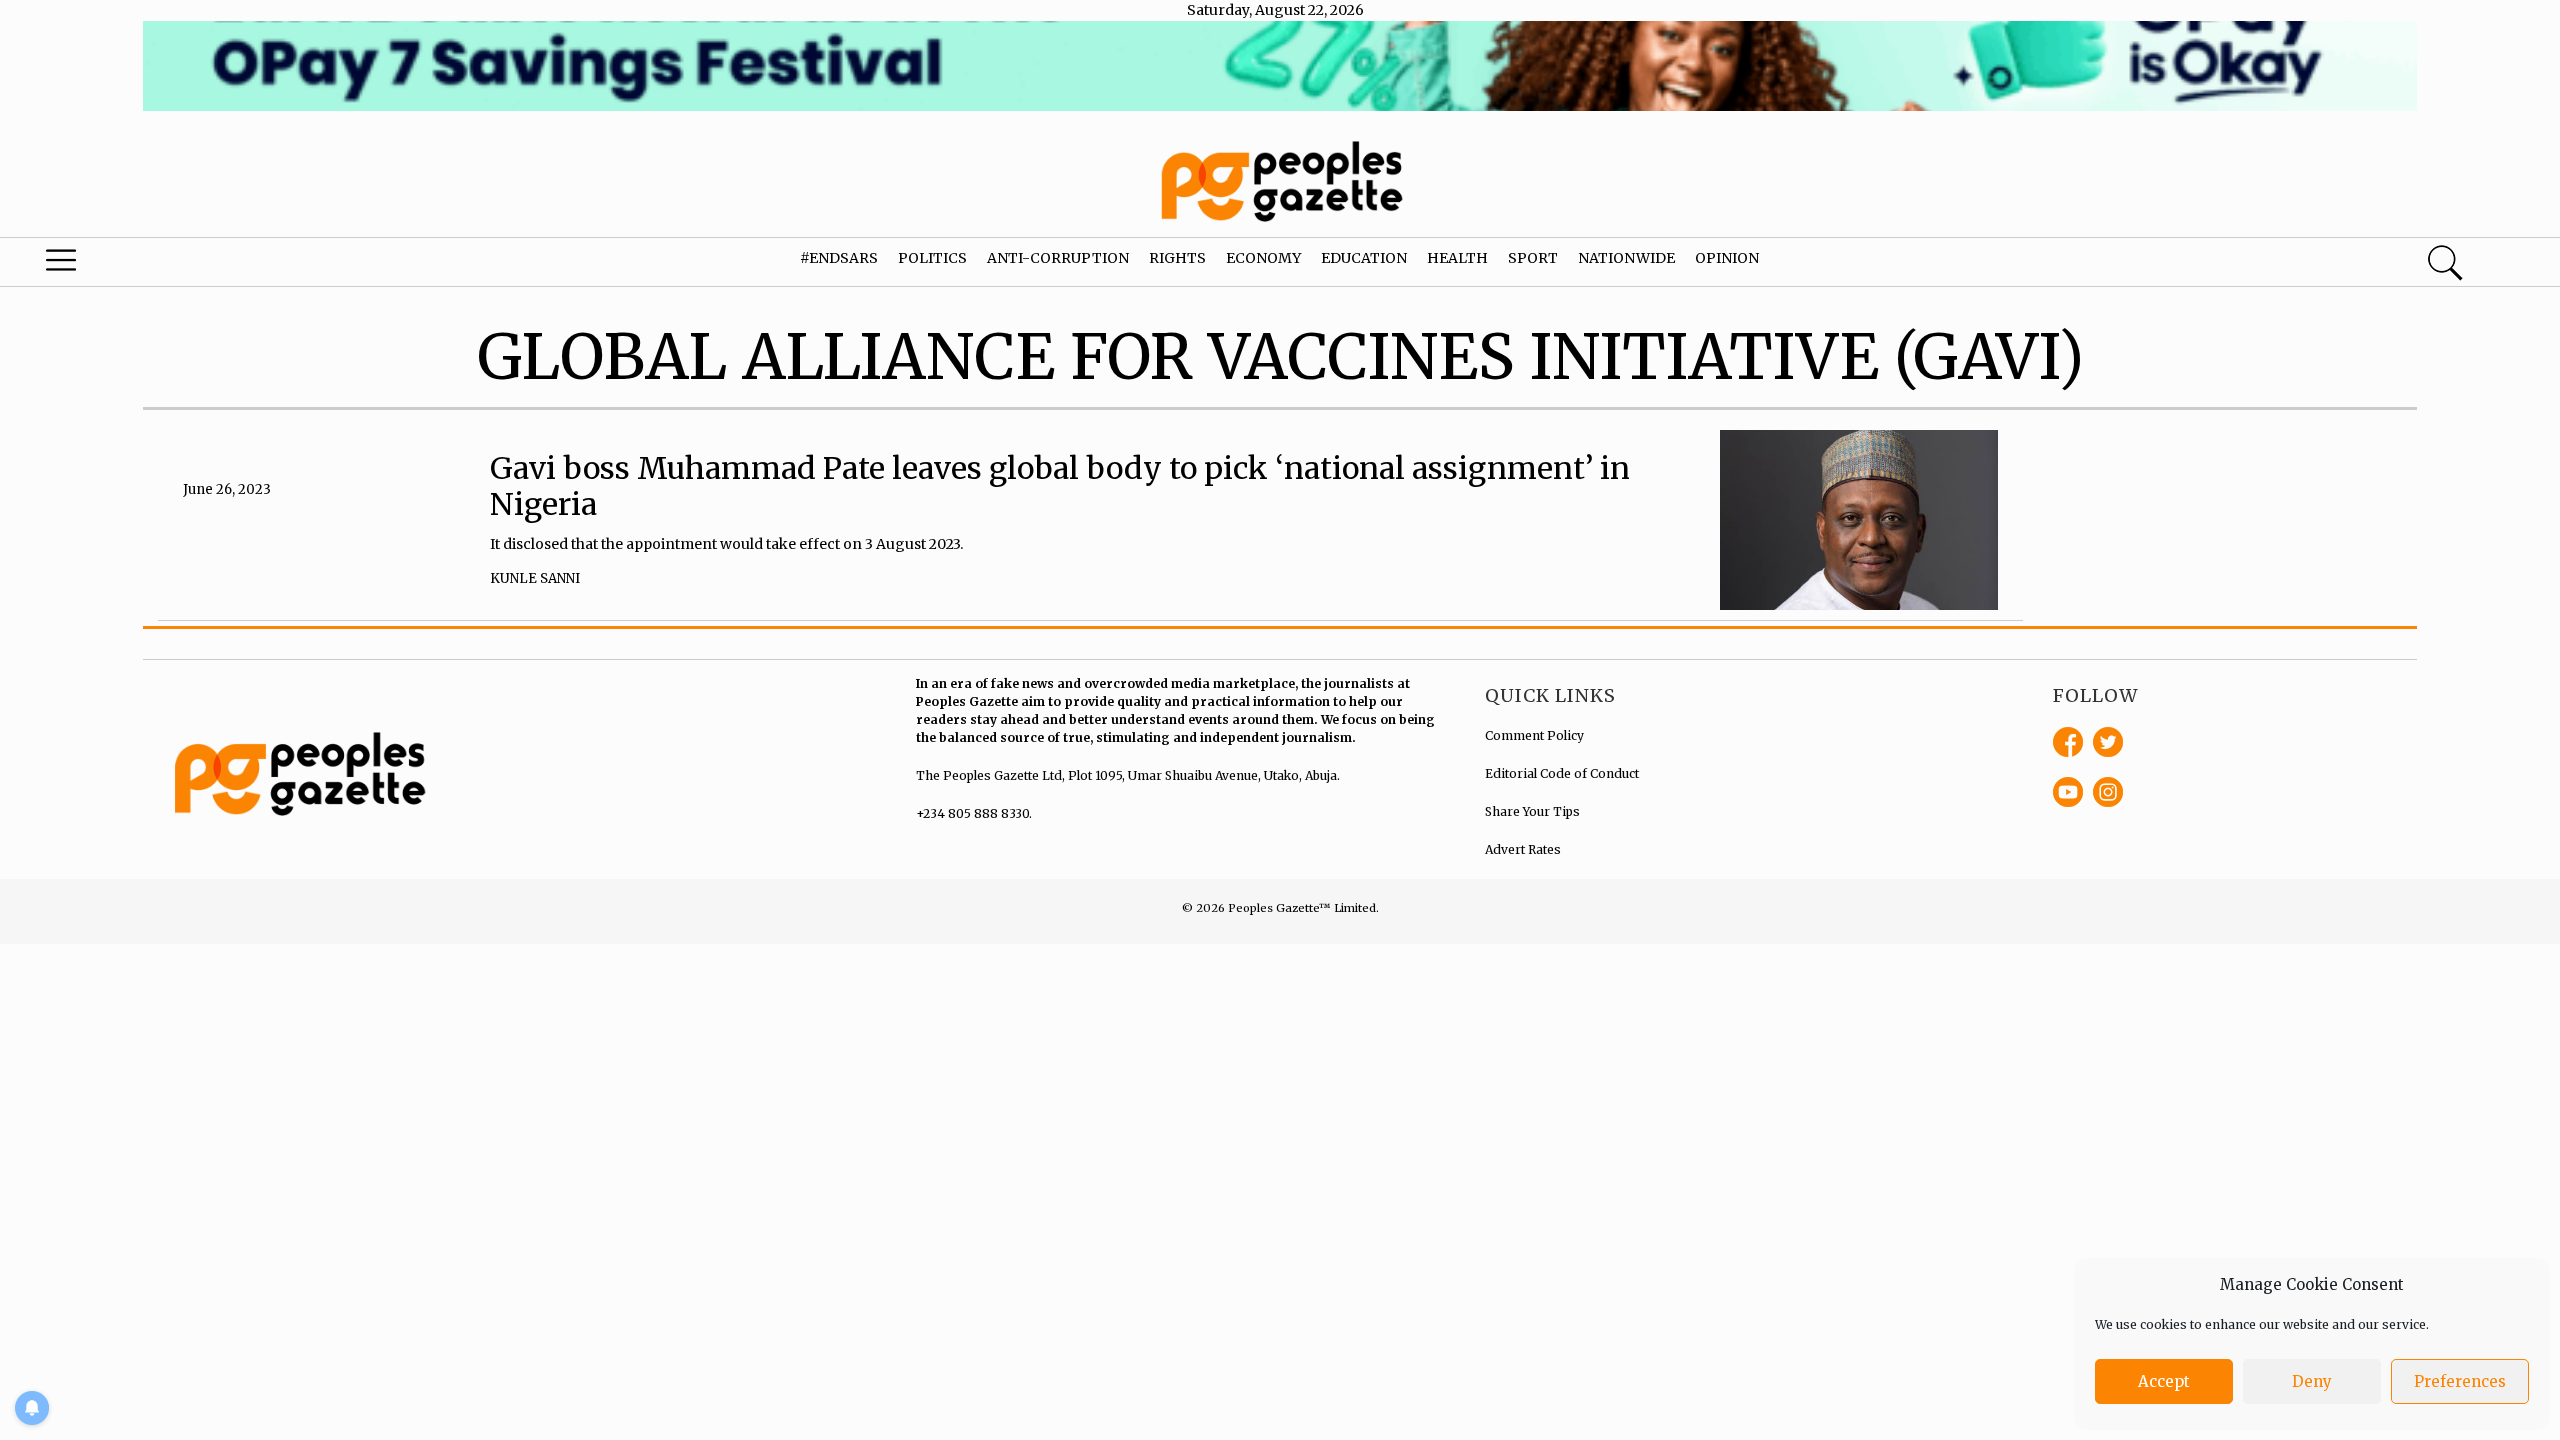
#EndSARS (839, 258)
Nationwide (1626, 258)
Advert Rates (1523, 849)
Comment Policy (1534, 735)
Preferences (2460, 1381)
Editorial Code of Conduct (1562, 773)
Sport (1533, 258)
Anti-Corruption (1058, 258)
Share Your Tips (1532, 811)
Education (1364, 258)
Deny (2312, 1381)
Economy (1263, 258)
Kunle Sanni (535, 578)
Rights (1177, 258)
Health (1457, 258)
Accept (2164, 1381)
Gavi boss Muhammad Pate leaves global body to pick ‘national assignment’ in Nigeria (1060, 486)
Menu (135, 265)
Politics (932, 258)
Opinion (1727, 258)
